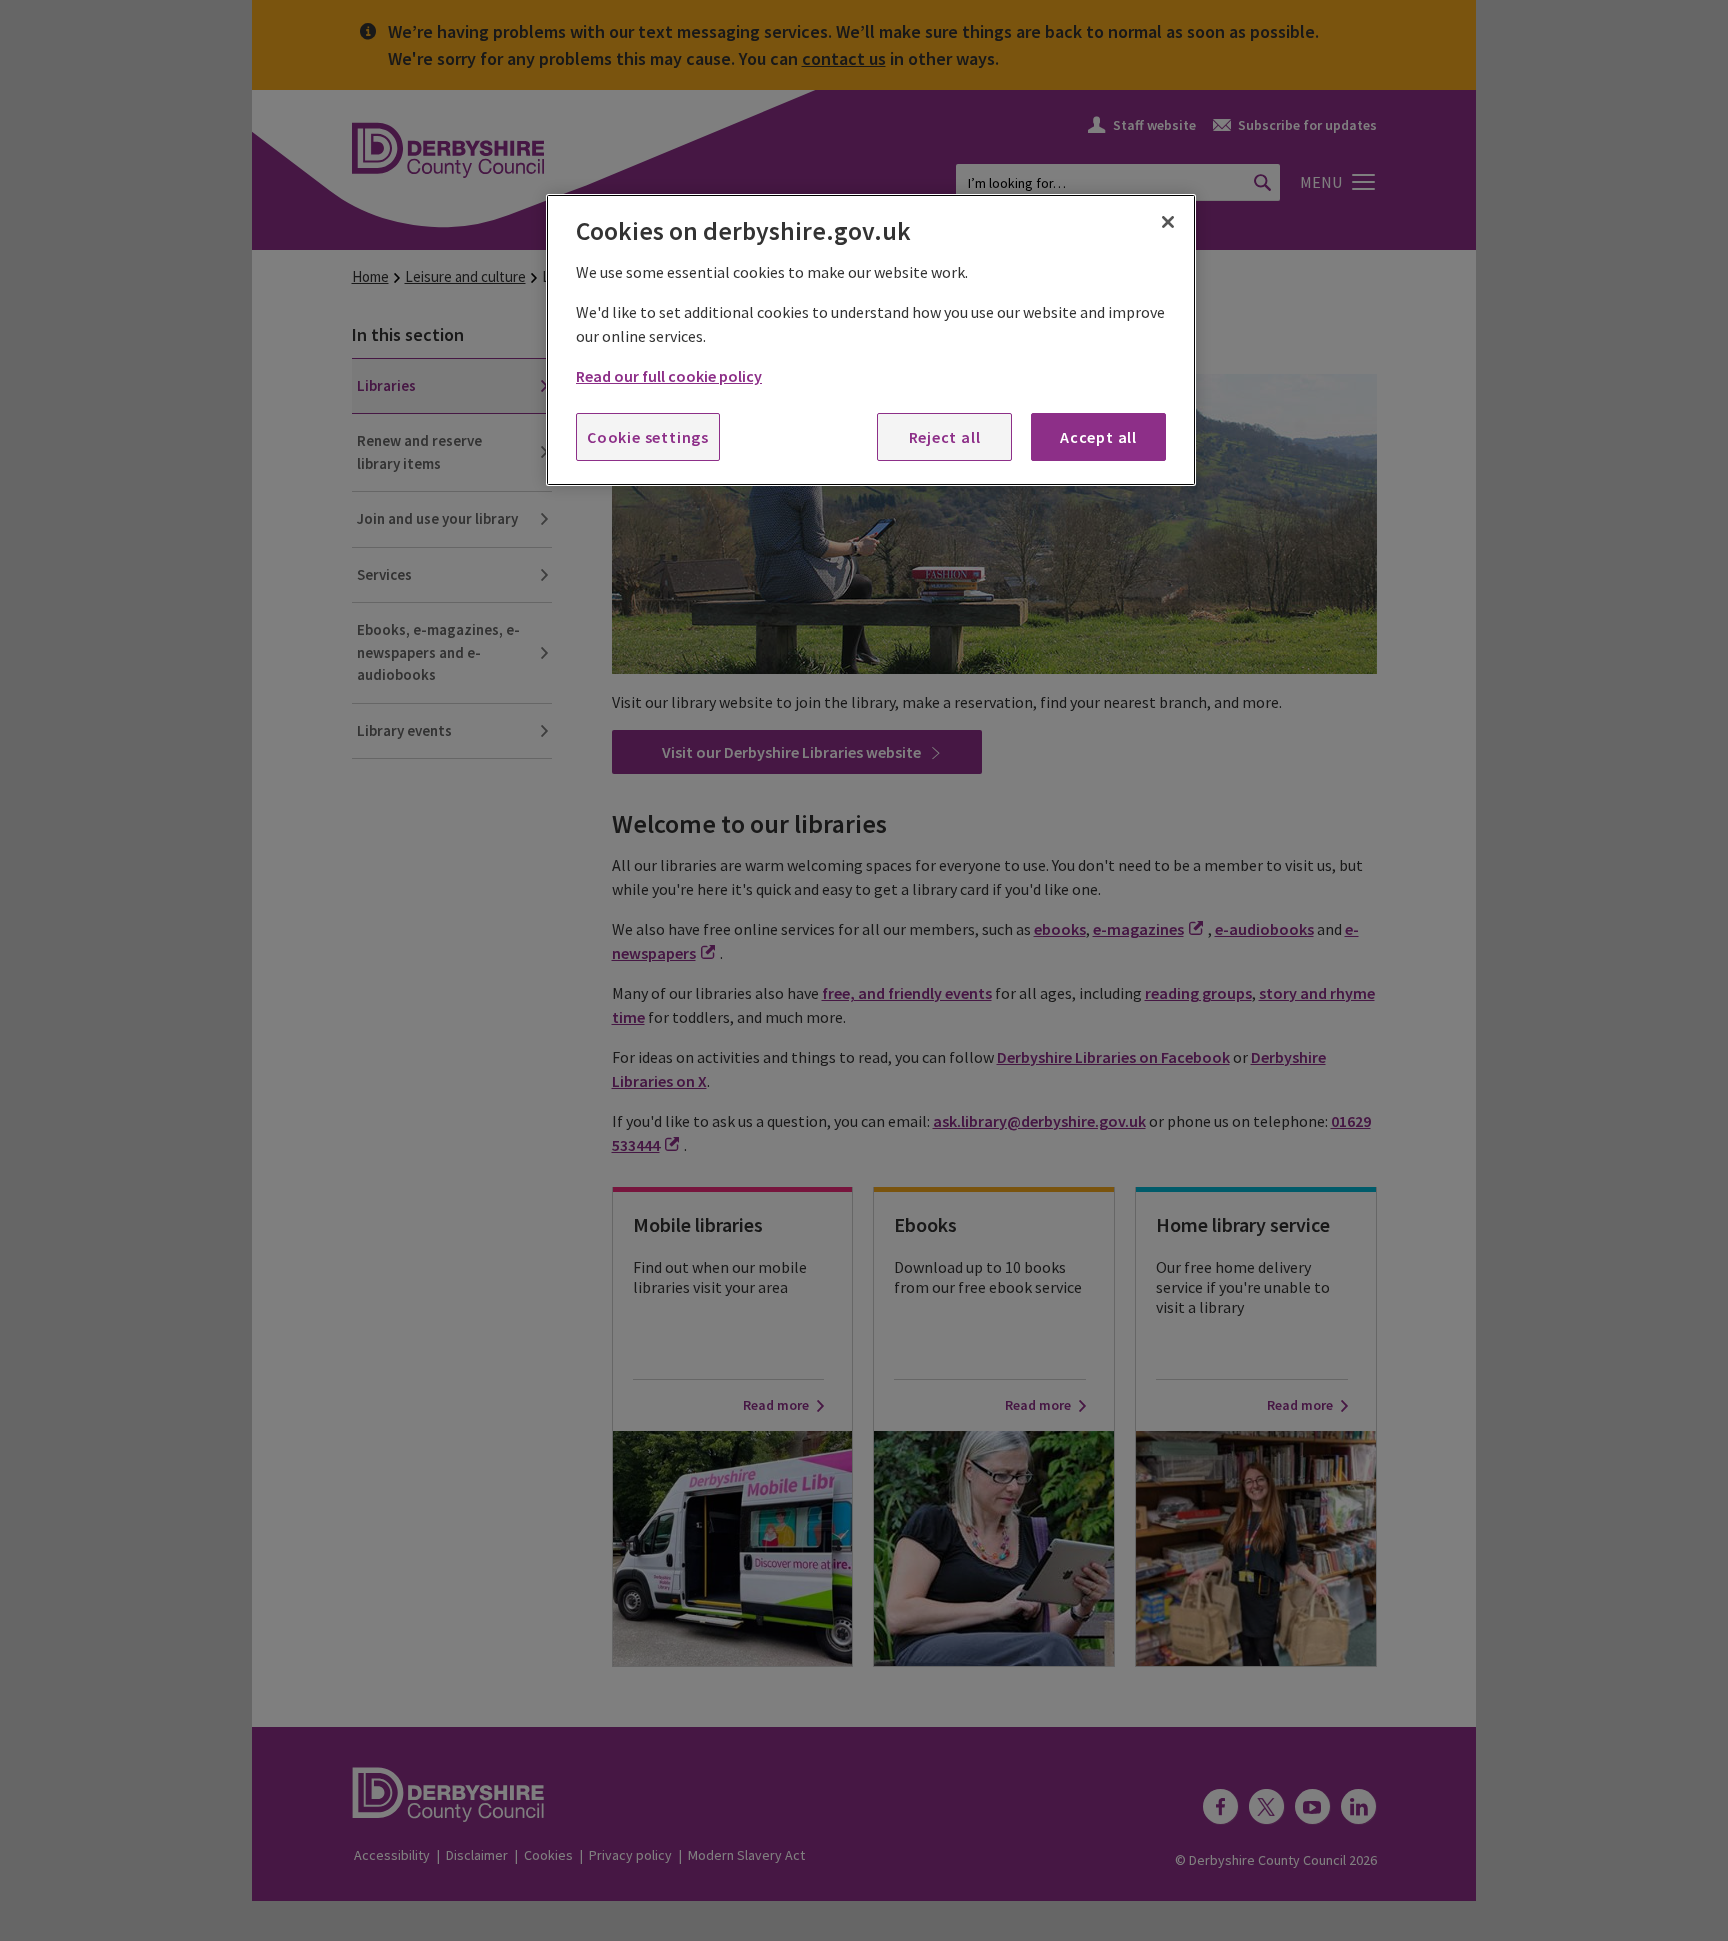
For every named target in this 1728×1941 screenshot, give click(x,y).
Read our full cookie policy (669, 376)
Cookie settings (648, 437)
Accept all (1098, 437)
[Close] (1168, 222)
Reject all (945, 437)
